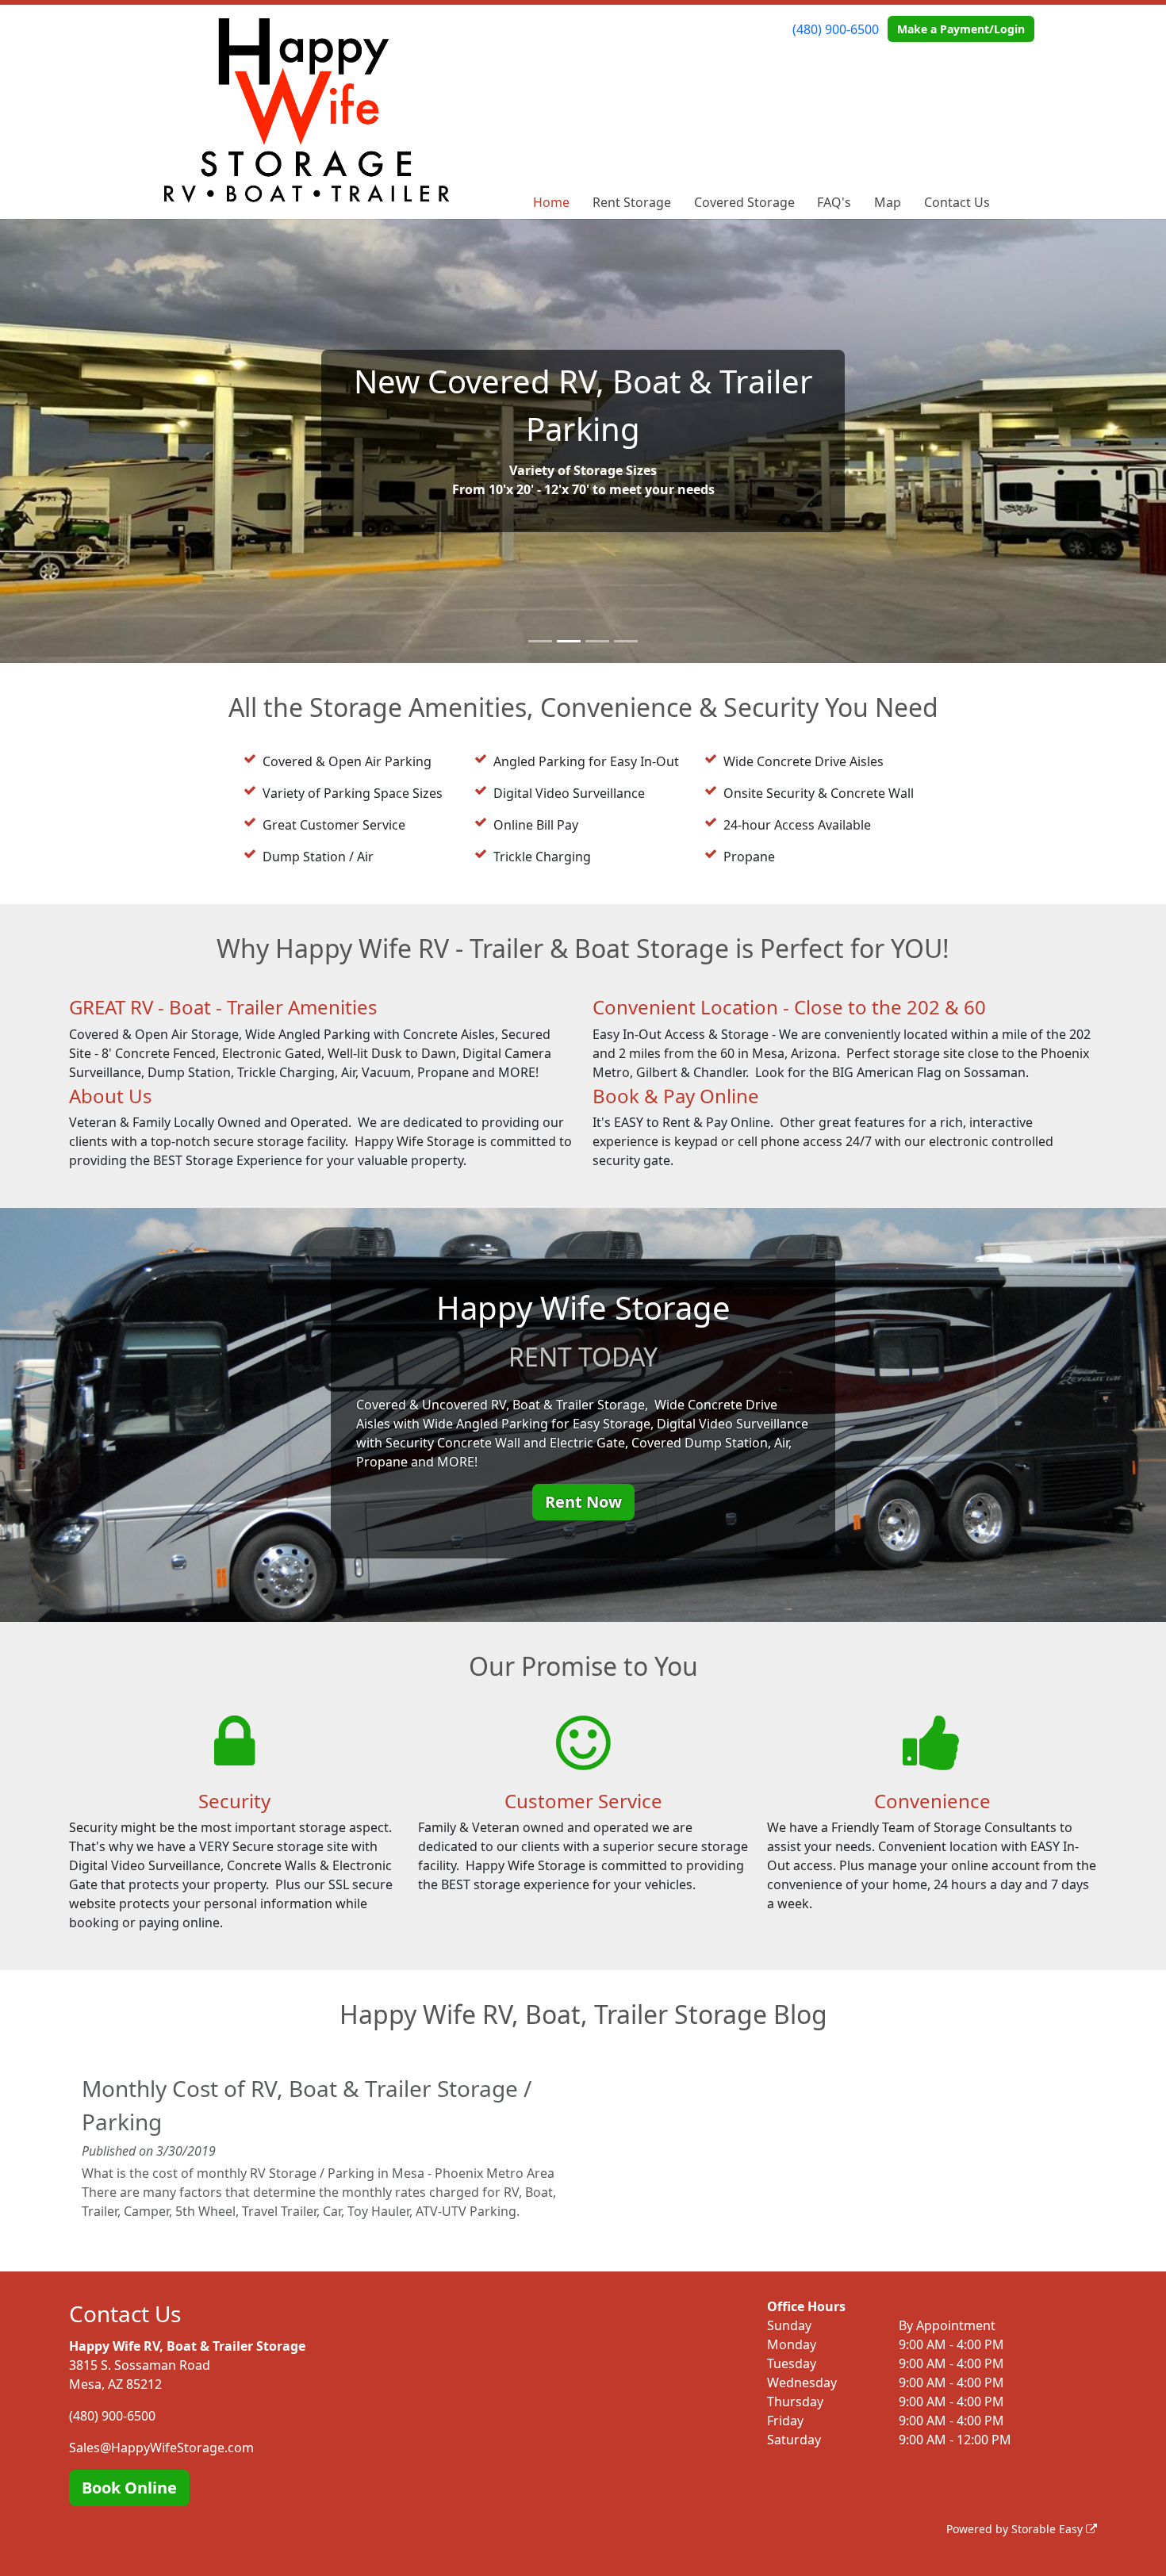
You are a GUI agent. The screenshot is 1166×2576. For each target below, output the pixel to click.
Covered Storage (744, 202)
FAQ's (834, 202)
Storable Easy (1049, 2529)
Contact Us (957, 202)
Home (551, 202)
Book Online (129, 2488)
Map (888, 202)
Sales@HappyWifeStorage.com (161, 2448)
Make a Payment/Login (961, 29)
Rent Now (583, 1502)
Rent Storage (632, 202)
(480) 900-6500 (836, 29)
